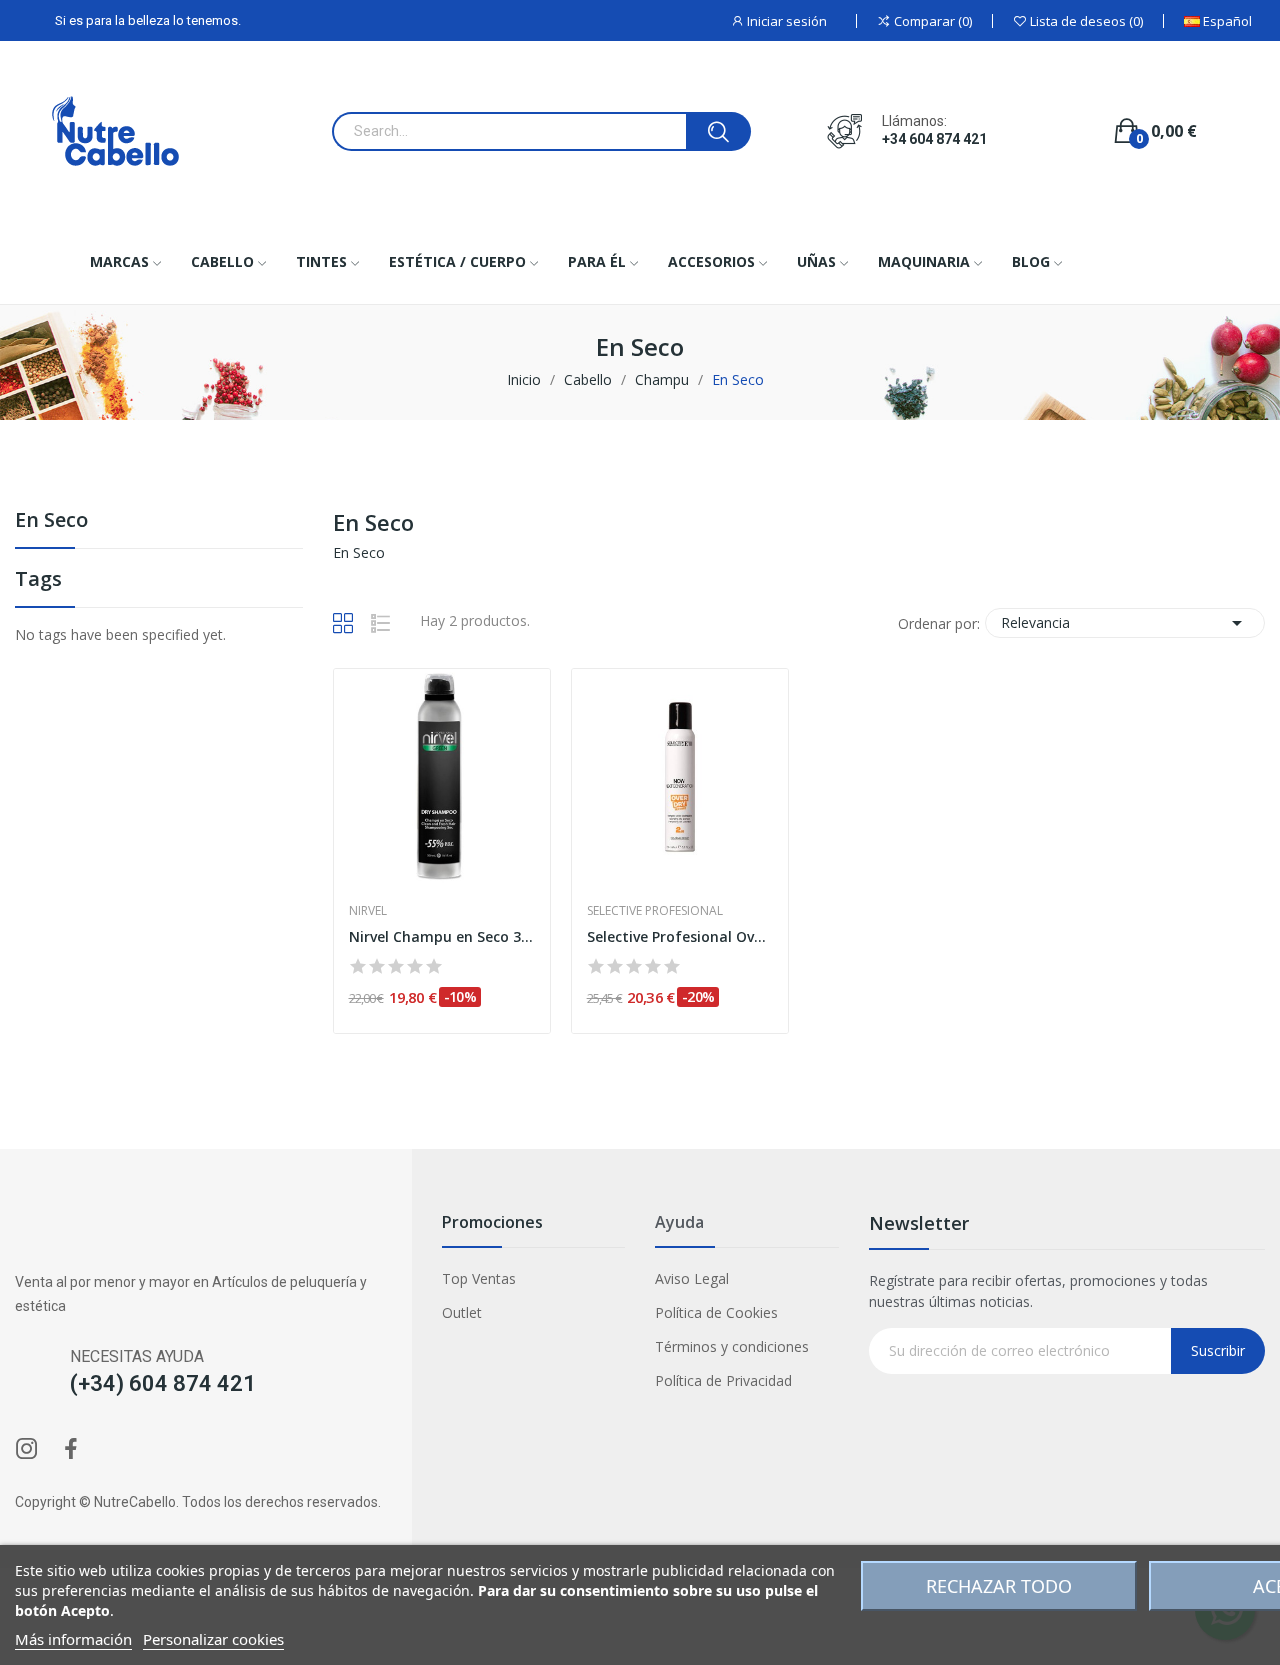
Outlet (462, 1312)
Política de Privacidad (723, 1380)
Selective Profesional (655, 911)
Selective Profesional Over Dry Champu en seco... (680, 936)
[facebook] (71, 1449)
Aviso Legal (692, 1278)
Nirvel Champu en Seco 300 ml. (442, 936)
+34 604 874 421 (934, 139)
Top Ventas (479, 1278)
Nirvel (368, 911)
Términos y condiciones (732, 1346)
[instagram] (27, 1449)
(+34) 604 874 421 (163, 1383)
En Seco (51, 521)
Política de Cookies (716, 1312)
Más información (73, 1639)
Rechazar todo (999, 1586)
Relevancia (1125, 623)
